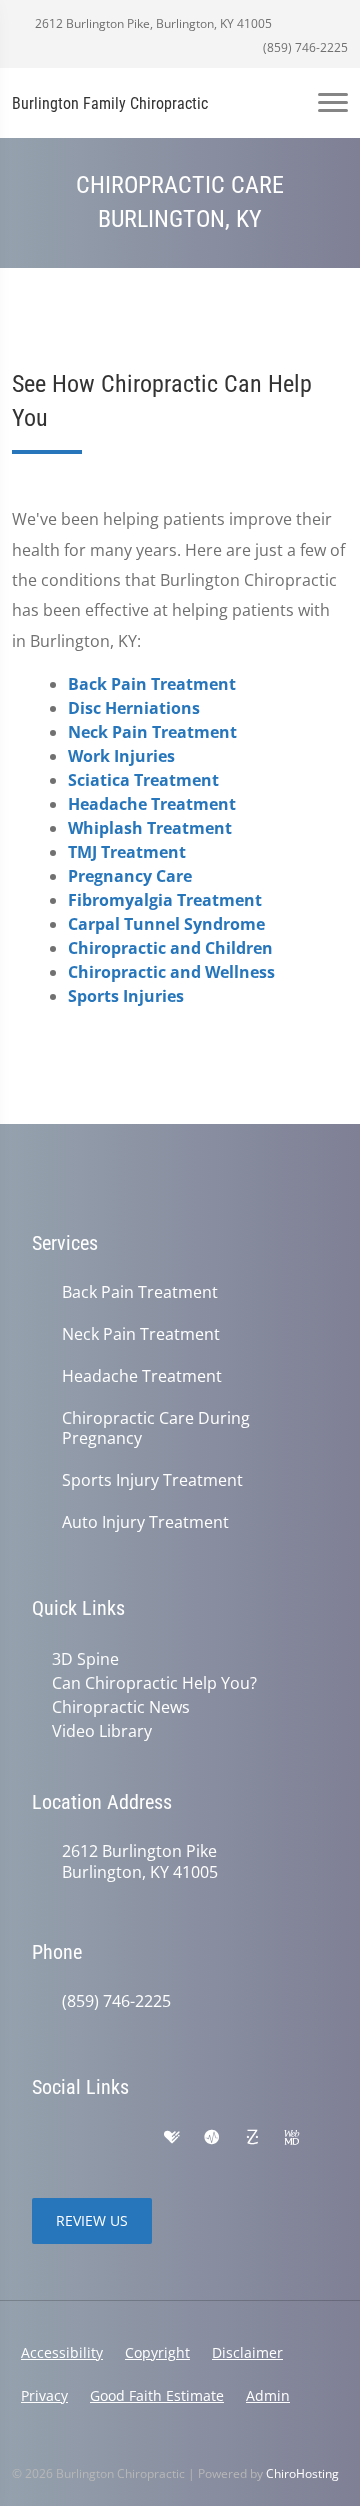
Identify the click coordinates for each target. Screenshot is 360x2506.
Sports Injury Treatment (152, 1480)
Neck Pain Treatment (152, 732)
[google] (42, 2138)
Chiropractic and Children (170, 948)
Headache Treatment (152, 804)
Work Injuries (121, 756)
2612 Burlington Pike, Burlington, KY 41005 (152, 23)
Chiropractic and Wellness (171, 972)
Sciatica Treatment (143, 780)
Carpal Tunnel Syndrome (166, 924)
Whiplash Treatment (150, 828)
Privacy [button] (44, 2395)
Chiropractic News (121, 1707)
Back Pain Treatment (152, 684)
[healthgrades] (172, 2138)
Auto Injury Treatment (145, 1522)
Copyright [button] (157, 2352)
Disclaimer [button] (247, 2352)
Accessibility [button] (62, 2352)
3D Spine (85, 1659)
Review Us (92, 2220)
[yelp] (130, 2138)
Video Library (102, 1731)
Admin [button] (268, 2395)
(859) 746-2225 (304, 47)
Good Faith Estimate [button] (157, 2395)
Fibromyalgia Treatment (165, 900)
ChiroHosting (302, 2473)
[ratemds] (212, 2138)
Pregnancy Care (130, 876)
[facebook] (86, 2138)
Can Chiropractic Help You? (154, 1683)
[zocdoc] (252, 2138)
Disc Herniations (134, 708)
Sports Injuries (126, 996)
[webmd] (292, 2138)
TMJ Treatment (127, 852)
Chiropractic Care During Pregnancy (156, 1429)
